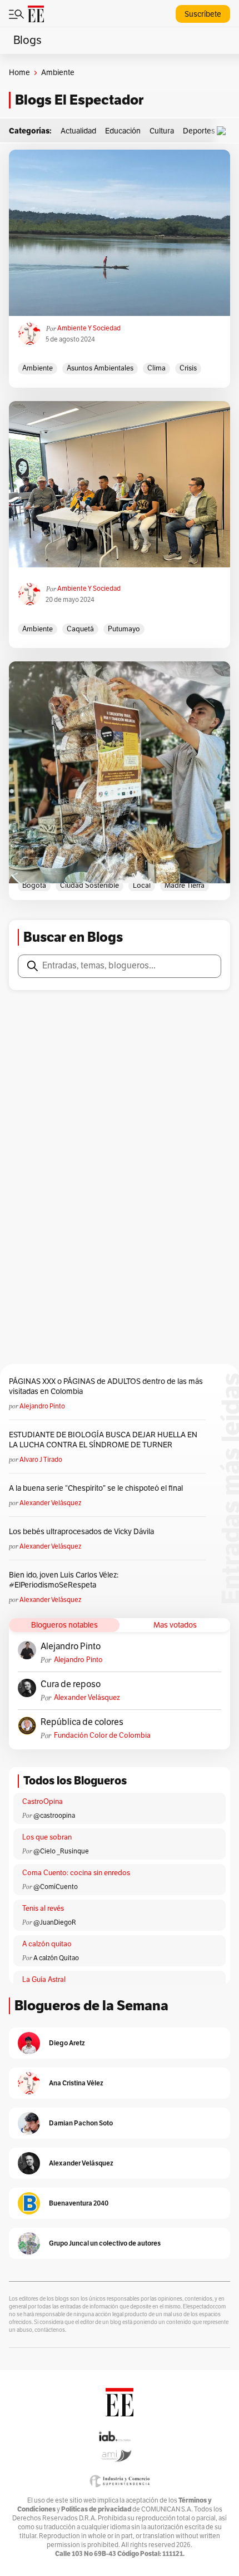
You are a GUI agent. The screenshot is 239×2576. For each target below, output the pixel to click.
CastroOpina (43, 1802)
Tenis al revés (43, 1908)
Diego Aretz (67, 2043)
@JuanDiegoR (55, 1922)
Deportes (199, 131)
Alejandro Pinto (42, 1406)
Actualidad (78, 131)
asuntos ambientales (100, 368)
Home (19, 73)
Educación (123, 131)
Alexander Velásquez (50, 1503)
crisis (188, 368)
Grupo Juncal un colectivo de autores (105, 2243)
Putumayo (124, 629)
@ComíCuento (56, 1887)
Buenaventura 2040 (79, 2203)
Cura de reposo (71, 1684)
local (142, 886)
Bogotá (34, 886)
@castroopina (54, 1816)
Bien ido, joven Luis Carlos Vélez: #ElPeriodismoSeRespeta (64, 1580)
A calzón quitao (47, 1944)
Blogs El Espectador (79, 100)
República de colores (82, 1722)
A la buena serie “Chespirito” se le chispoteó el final (96, 1488)
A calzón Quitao (56, 1958)
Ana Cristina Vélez (76, 2083)
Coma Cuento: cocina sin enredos (76, 1873)
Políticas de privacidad (96, 2509)
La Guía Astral (44, 1980)
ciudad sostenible (89, 886)
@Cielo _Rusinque (61, 1851)
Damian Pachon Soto (81, 2123)
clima (156, 368)
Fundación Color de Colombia (102, 1736)
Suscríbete (203, 14)
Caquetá (80, 629)
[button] (224, 131)
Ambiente (38, 368)
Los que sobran (47, 1837)
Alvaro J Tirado (41, 1460)
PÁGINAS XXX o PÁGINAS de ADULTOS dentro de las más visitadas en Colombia (106, 1386)
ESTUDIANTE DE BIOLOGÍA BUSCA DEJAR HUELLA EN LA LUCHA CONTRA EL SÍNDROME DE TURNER (103, 1440)
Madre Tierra (185, 886)
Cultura (162, 131)
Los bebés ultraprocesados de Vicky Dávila (83, 1532)
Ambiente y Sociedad (89, 328)
